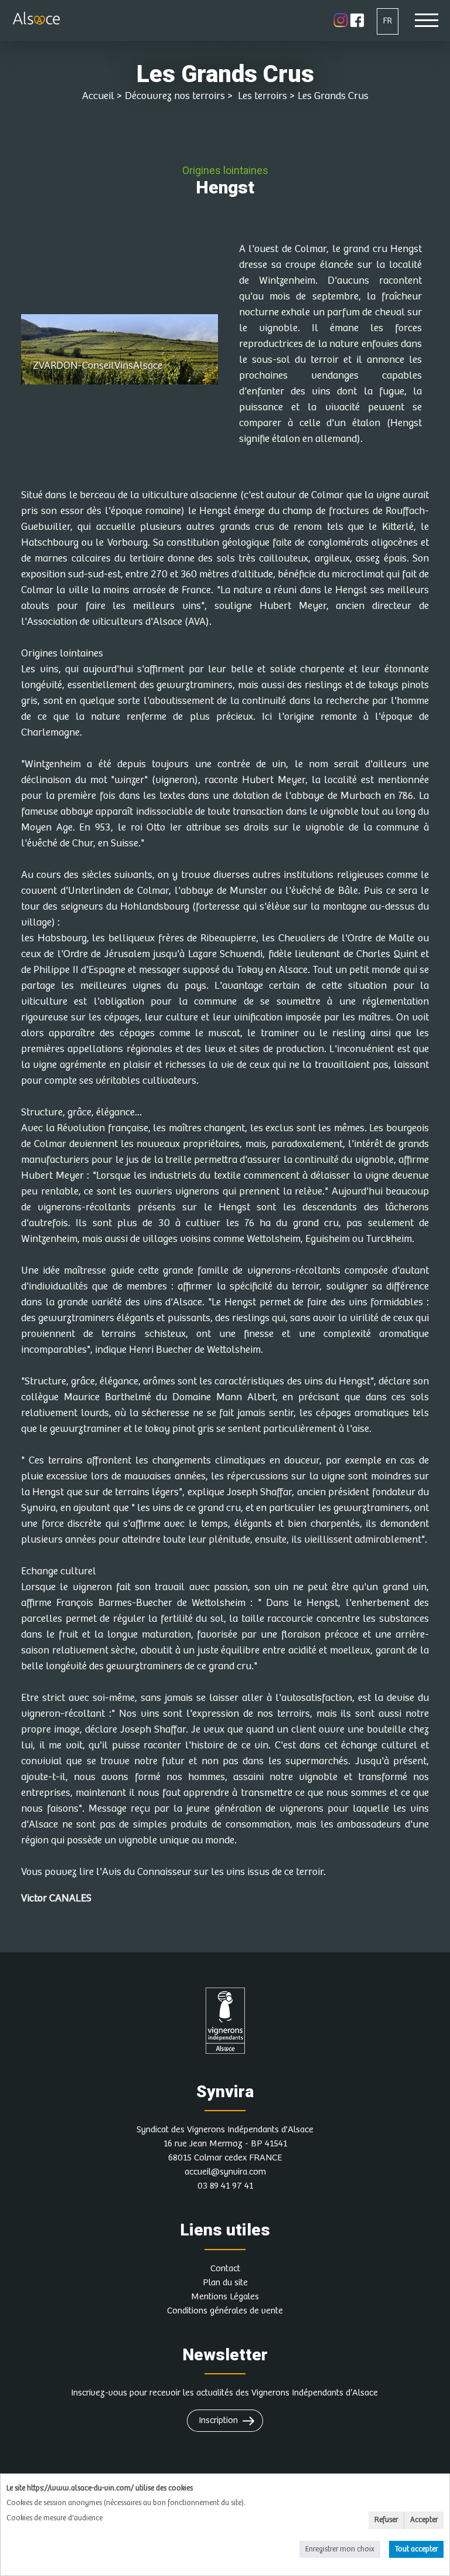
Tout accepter (416, 2549)
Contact (225, 2269)
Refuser (386, 2520)
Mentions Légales (225, 2297)
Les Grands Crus (333, 96)
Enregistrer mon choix (340, 2549)
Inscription (218, 2420)
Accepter (424, 2520)
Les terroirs (261, 96)
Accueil (98, 96)
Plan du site (225, 2283)
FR (388, 21)
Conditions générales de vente (225, 2311)
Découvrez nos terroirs (175, 96)
